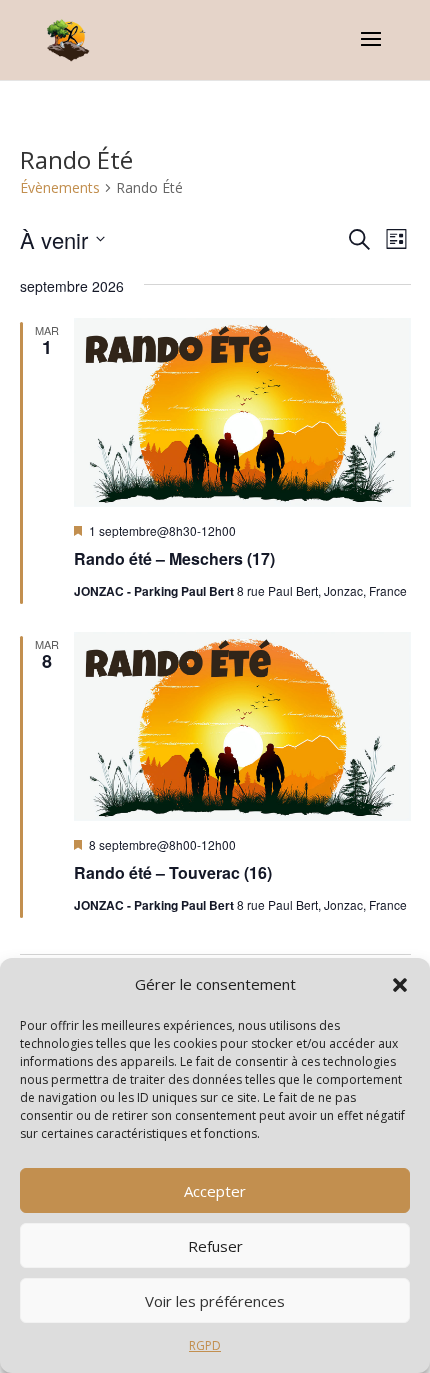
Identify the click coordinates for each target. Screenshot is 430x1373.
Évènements (60, 187)
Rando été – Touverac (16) (173, 872)
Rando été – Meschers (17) (174, 558)
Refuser (215, 1246)
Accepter (215, 1191)
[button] (400, 985)
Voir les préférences (215, 1301)
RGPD (205, 1345)
